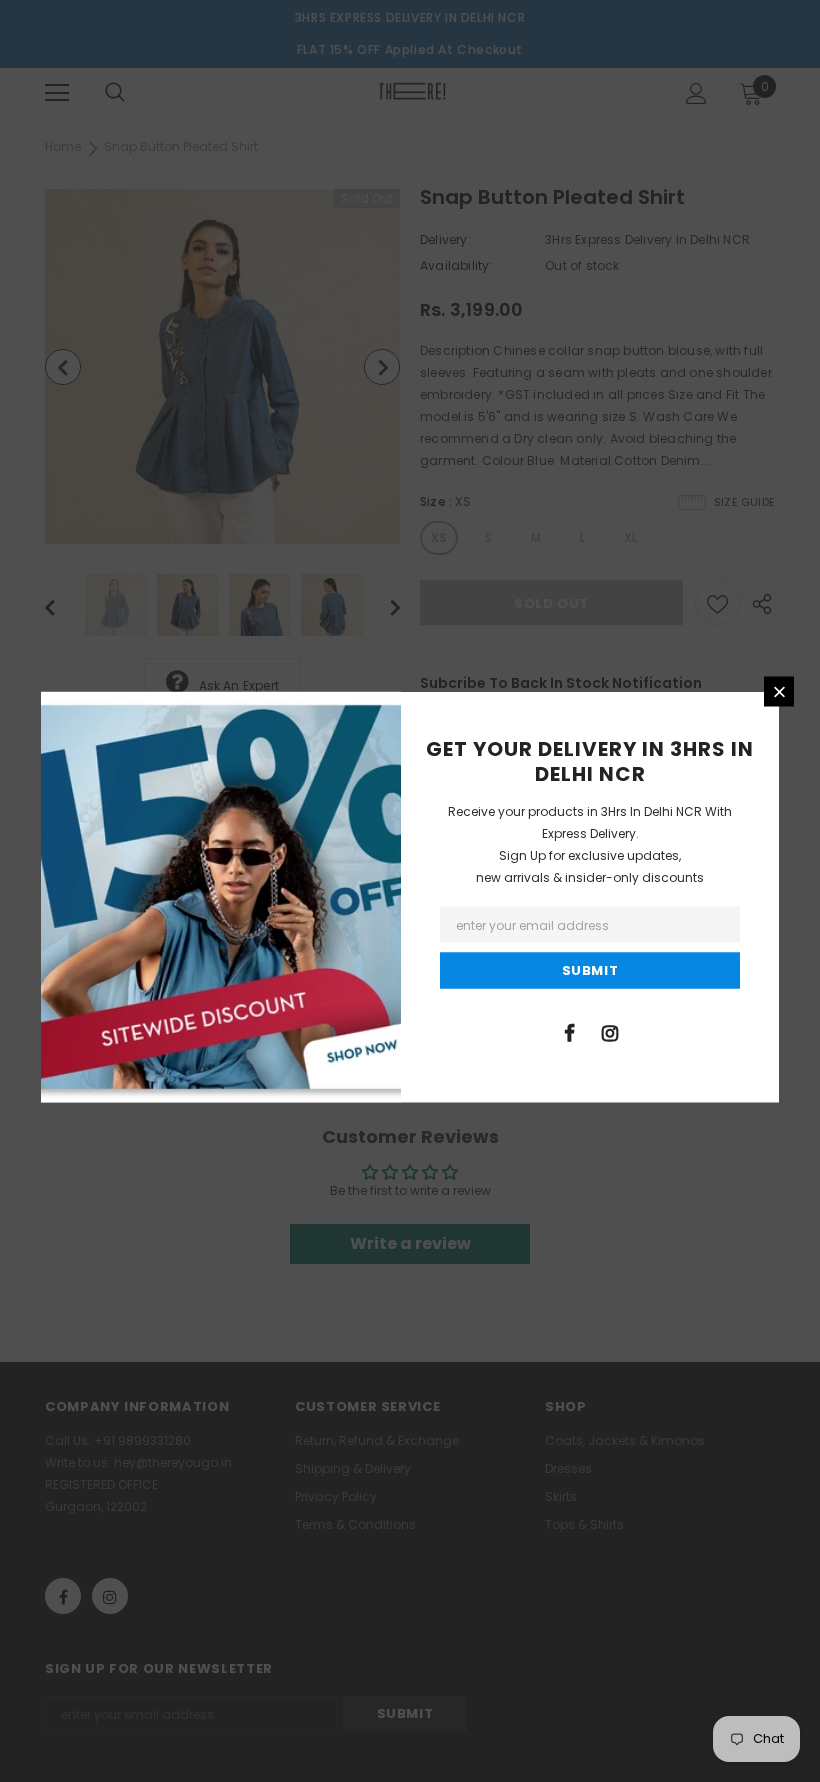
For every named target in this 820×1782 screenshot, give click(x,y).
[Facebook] (569, 1032)
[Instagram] (610, 1032)
